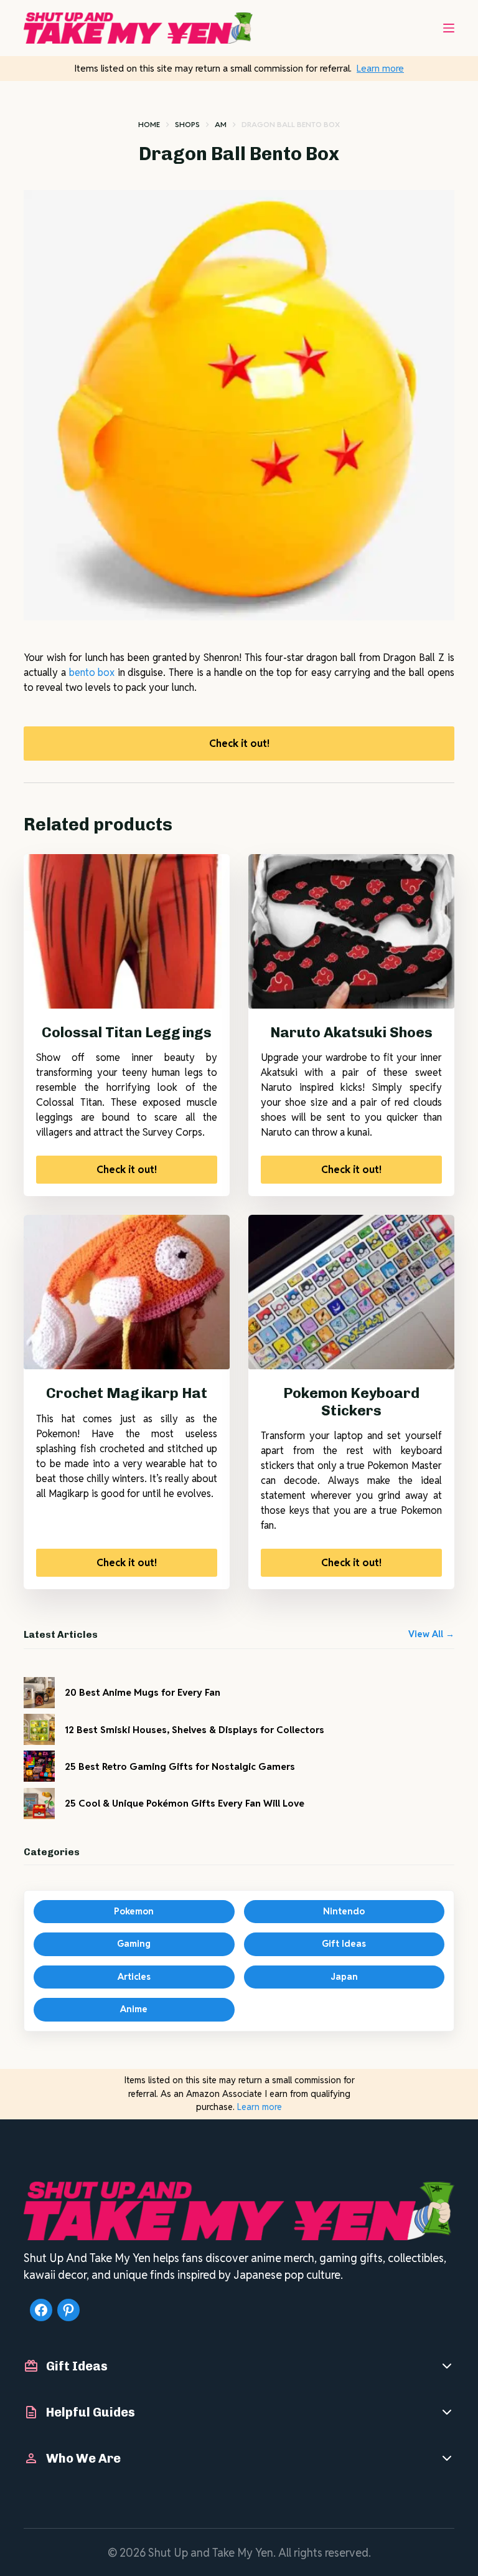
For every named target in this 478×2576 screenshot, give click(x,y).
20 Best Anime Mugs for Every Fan (143, 1692)
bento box (92, 673)
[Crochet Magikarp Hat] (127, 1292)
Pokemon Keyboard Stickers (351, 1402)
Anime (134, 2009)
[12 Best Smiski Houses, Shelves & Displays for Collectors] (39, 1729)
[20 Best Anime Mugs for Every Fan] (39, 1693)
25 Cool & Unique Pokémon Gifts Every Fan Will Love (185, 1803)
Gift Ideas (344, 1944)
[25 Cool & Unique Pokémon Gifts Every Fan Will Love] (39, 1804)
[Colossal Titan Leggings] (127, 931)
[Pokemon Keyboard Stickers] (351, 1292)
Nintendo (344, 1911)
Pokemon (134, 1911)
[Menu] (449, 28)
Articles (134, 1977)
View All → (431, 1634)
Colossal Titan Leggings (127, 1032)
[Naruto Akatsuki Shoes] (351, 931)
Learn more (380, 68)
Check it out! (239, 744)
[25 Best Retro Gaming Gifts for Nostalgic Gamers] (39, 1766)
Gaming (134, 1944)
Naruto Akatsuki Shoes (351, 1032)
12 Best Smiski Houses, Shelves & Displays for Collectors (194, 1729)
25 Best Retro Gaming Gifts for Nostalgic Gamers (180, 1766)
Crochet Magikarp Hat (127, 1393)
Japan (344, 1977)
